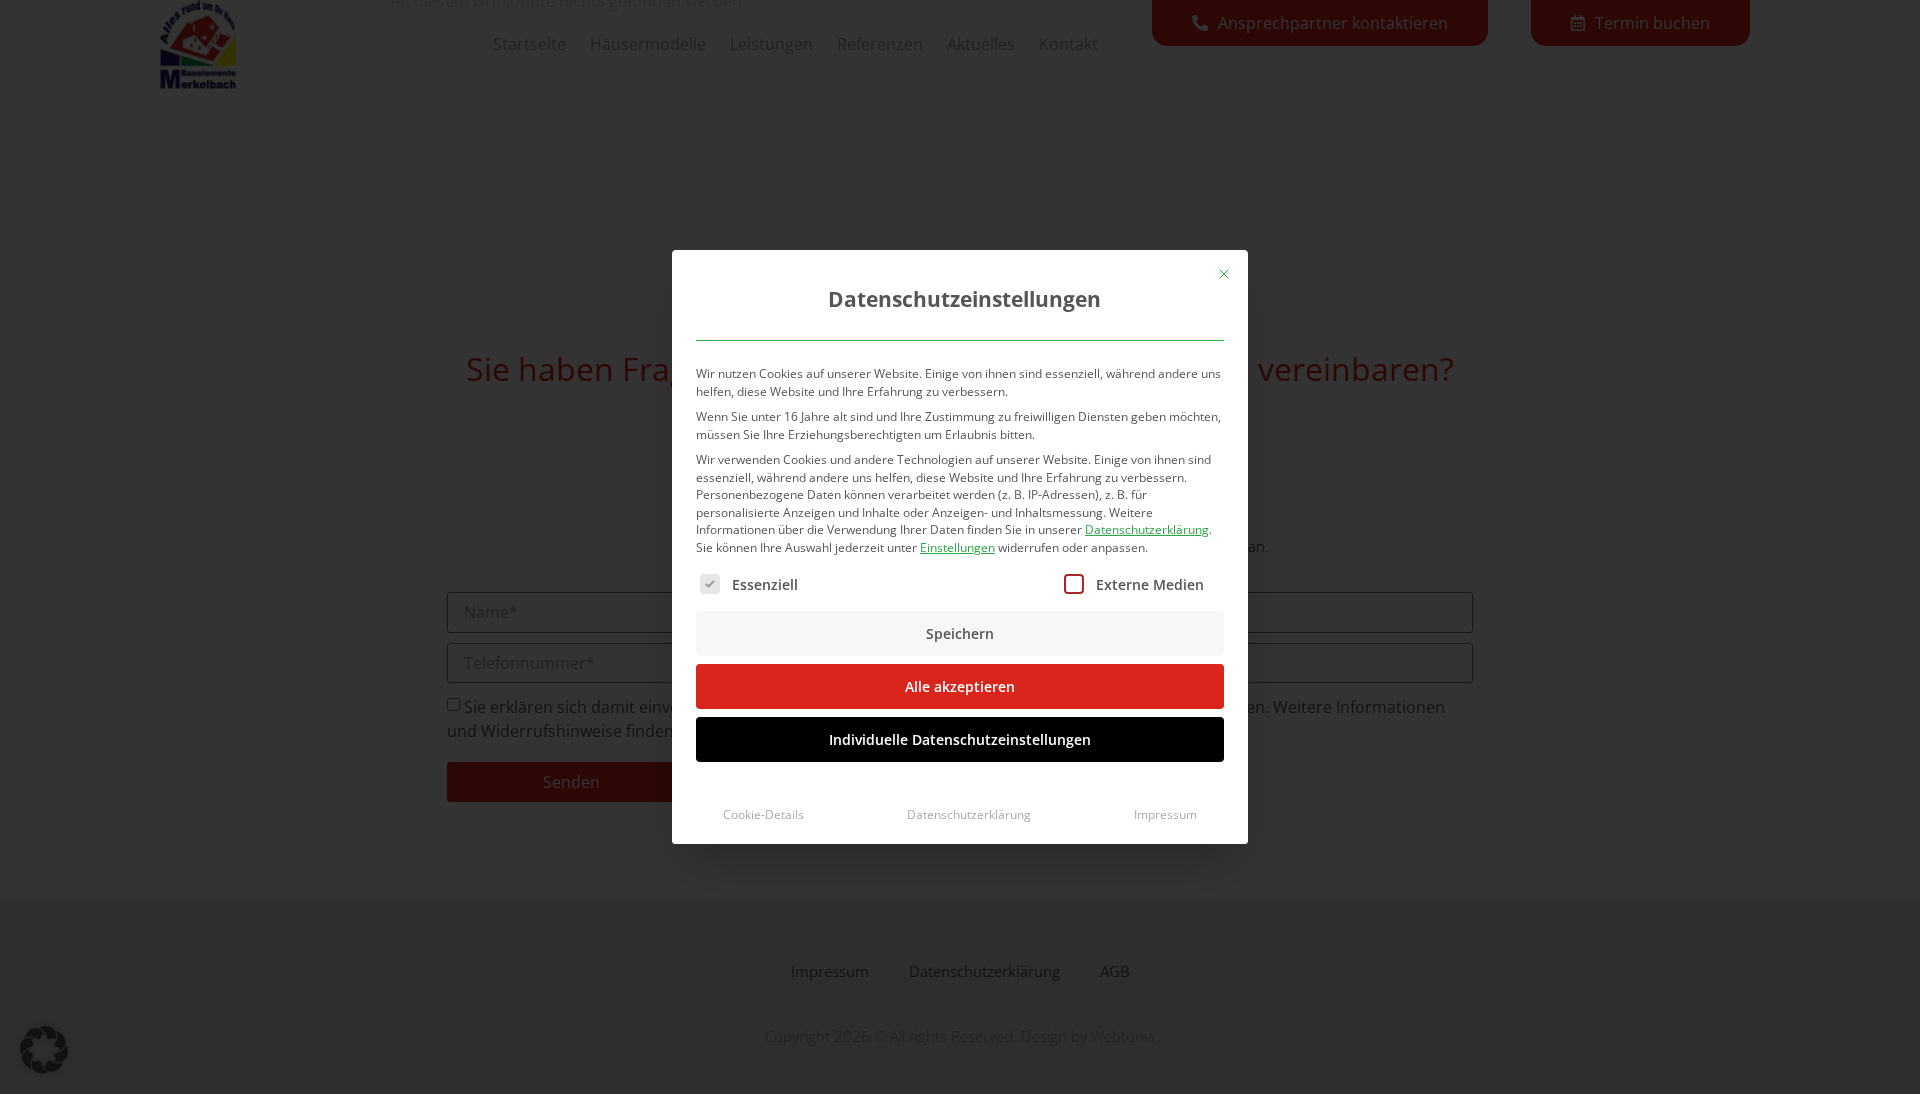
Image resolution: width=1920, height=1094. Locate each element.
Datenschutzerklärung (1147, 529)
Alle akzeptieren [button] (960, 686)
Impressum (1165, 814)
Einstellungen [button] (957, 547)
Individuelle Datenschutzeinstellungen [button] (960, 739)
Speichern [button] (960, 633)
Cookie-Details (763, 814)
